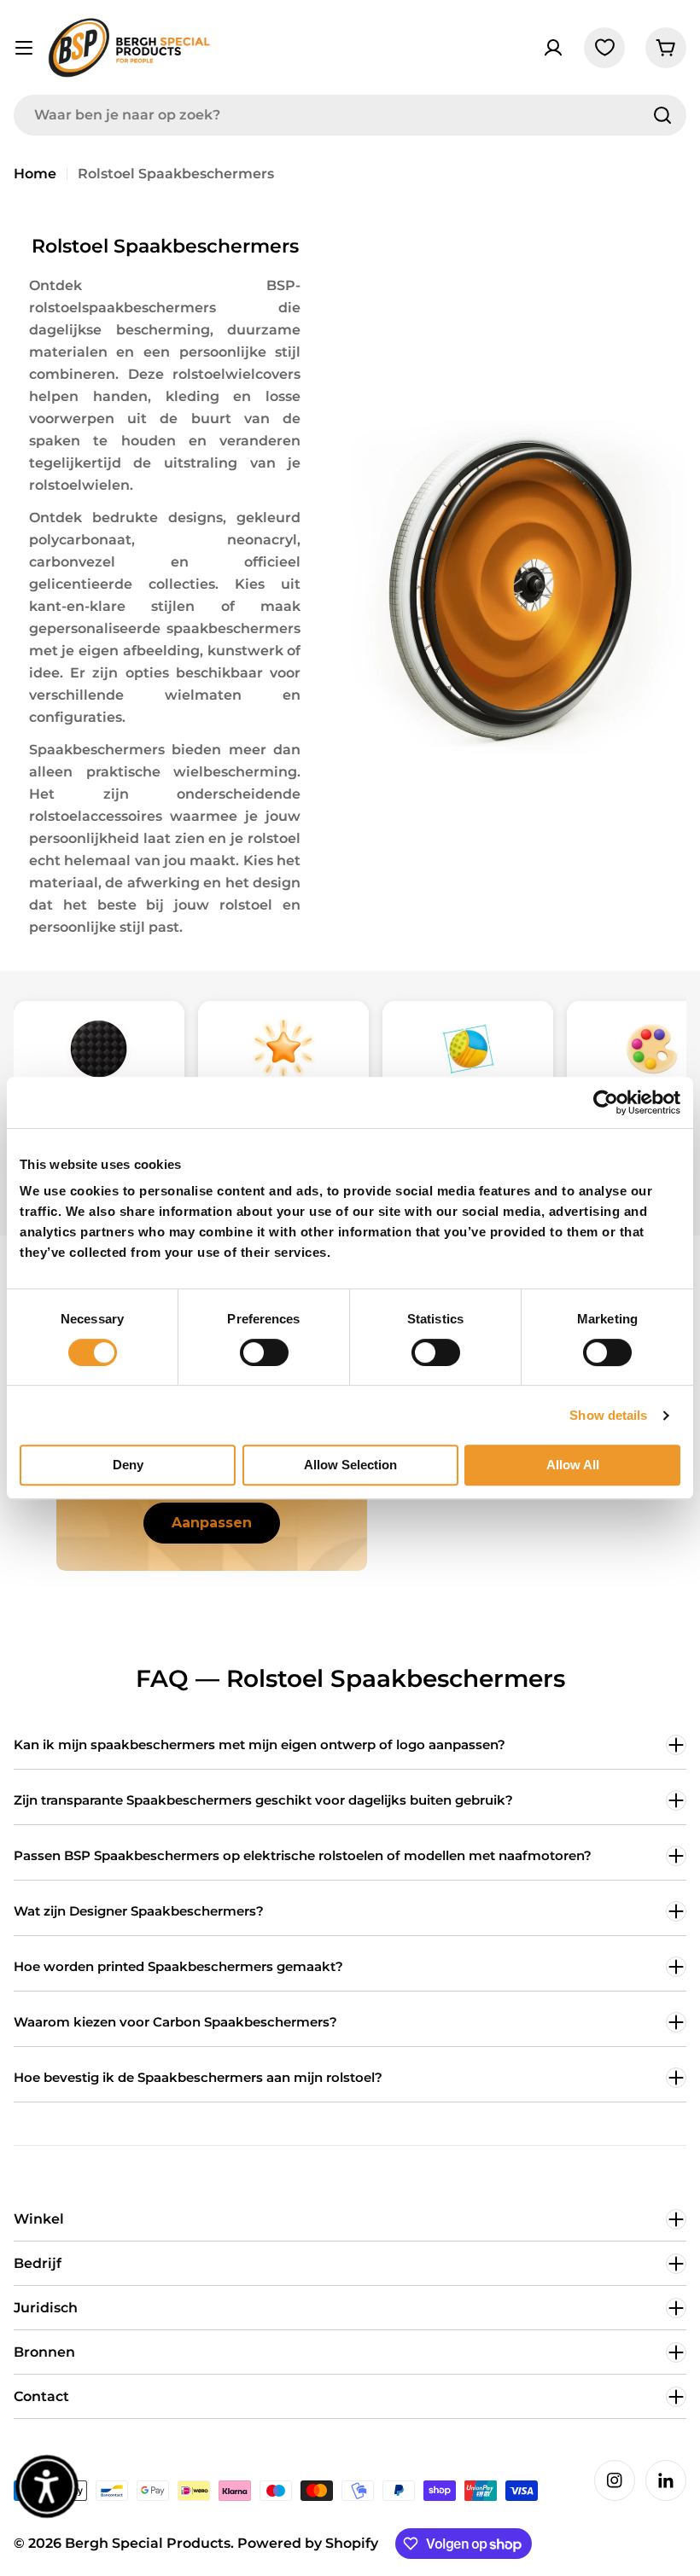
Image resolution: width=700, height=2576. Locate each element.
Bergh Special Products (148, 2543)
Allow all (573, 1465)
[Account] (553, 48)
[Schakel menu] (24, 48)
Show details (608, 1415)
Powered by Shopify (308, 2543)
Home (35, 174)
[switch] (264, 1352)
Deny (128, 1465)
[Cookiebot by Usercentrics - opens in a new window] (606, 1102)
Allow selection (350, 1465)
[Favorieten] (604, 48)
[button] (47, 2487)
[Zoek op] (662, 115)
